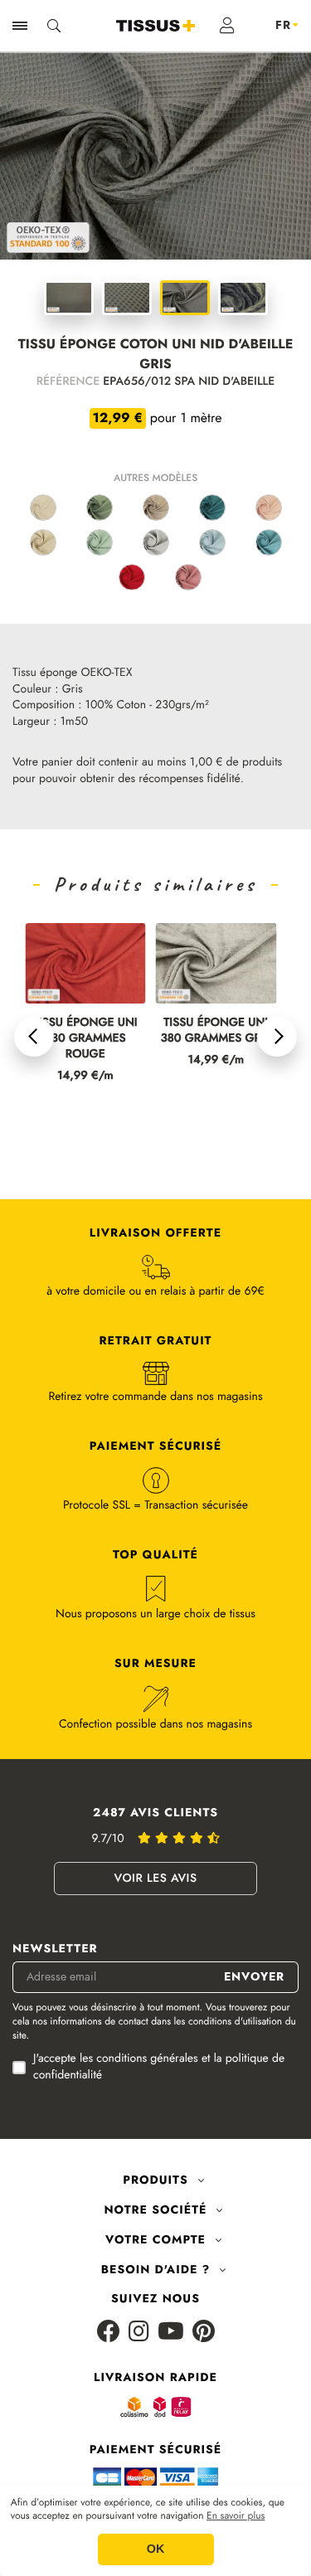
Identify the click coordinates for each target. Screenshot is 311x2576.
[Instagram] (139, 2333)
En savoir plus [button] (236, 2516)
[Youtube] (171, 2333)
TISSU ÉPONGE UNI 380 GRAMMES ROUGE (85, 1039)
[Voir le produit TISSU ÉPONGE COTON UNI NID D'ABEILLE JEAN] (269, 542)
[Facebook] (109, 2333)
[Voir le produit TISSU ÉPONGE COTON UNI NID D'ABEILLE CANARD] (212, 508)
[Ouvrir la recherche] (54, 26)
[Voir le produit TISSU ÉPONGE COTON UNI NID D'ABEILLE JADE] (100, 542)
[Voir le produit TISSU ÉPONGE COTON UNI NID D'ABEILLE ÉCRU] (43, 542)
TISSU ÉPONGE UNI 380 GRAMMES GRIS (216, 1031)
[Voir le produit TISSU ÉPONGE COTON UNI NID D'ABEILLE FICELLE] (156, 508)
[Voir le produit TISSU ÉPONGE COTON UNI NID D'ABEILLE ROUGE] (132, 577)
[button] (34, 1037)
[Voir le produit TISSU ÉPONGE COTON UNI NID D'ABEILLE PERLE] (156, 542)
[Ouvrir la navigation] (20, 26)
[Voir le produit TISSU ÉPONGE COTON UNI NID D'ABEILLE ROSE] (269, 508)
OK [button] (156, 2549)
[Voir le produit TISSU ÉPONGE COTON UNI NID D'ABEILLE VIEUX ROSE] (188, 577)
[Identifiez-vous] (228, 26)
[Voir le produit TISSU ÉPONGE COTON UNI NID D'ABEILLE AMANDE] (100, 508)
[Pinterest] (204, 2333)
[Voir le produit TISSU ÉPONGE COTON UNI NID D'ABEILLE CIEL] (212, 542)
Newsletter (55, 1949)
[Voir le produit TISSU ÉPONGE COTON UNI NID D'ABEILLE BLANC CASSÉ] (43, 508)
